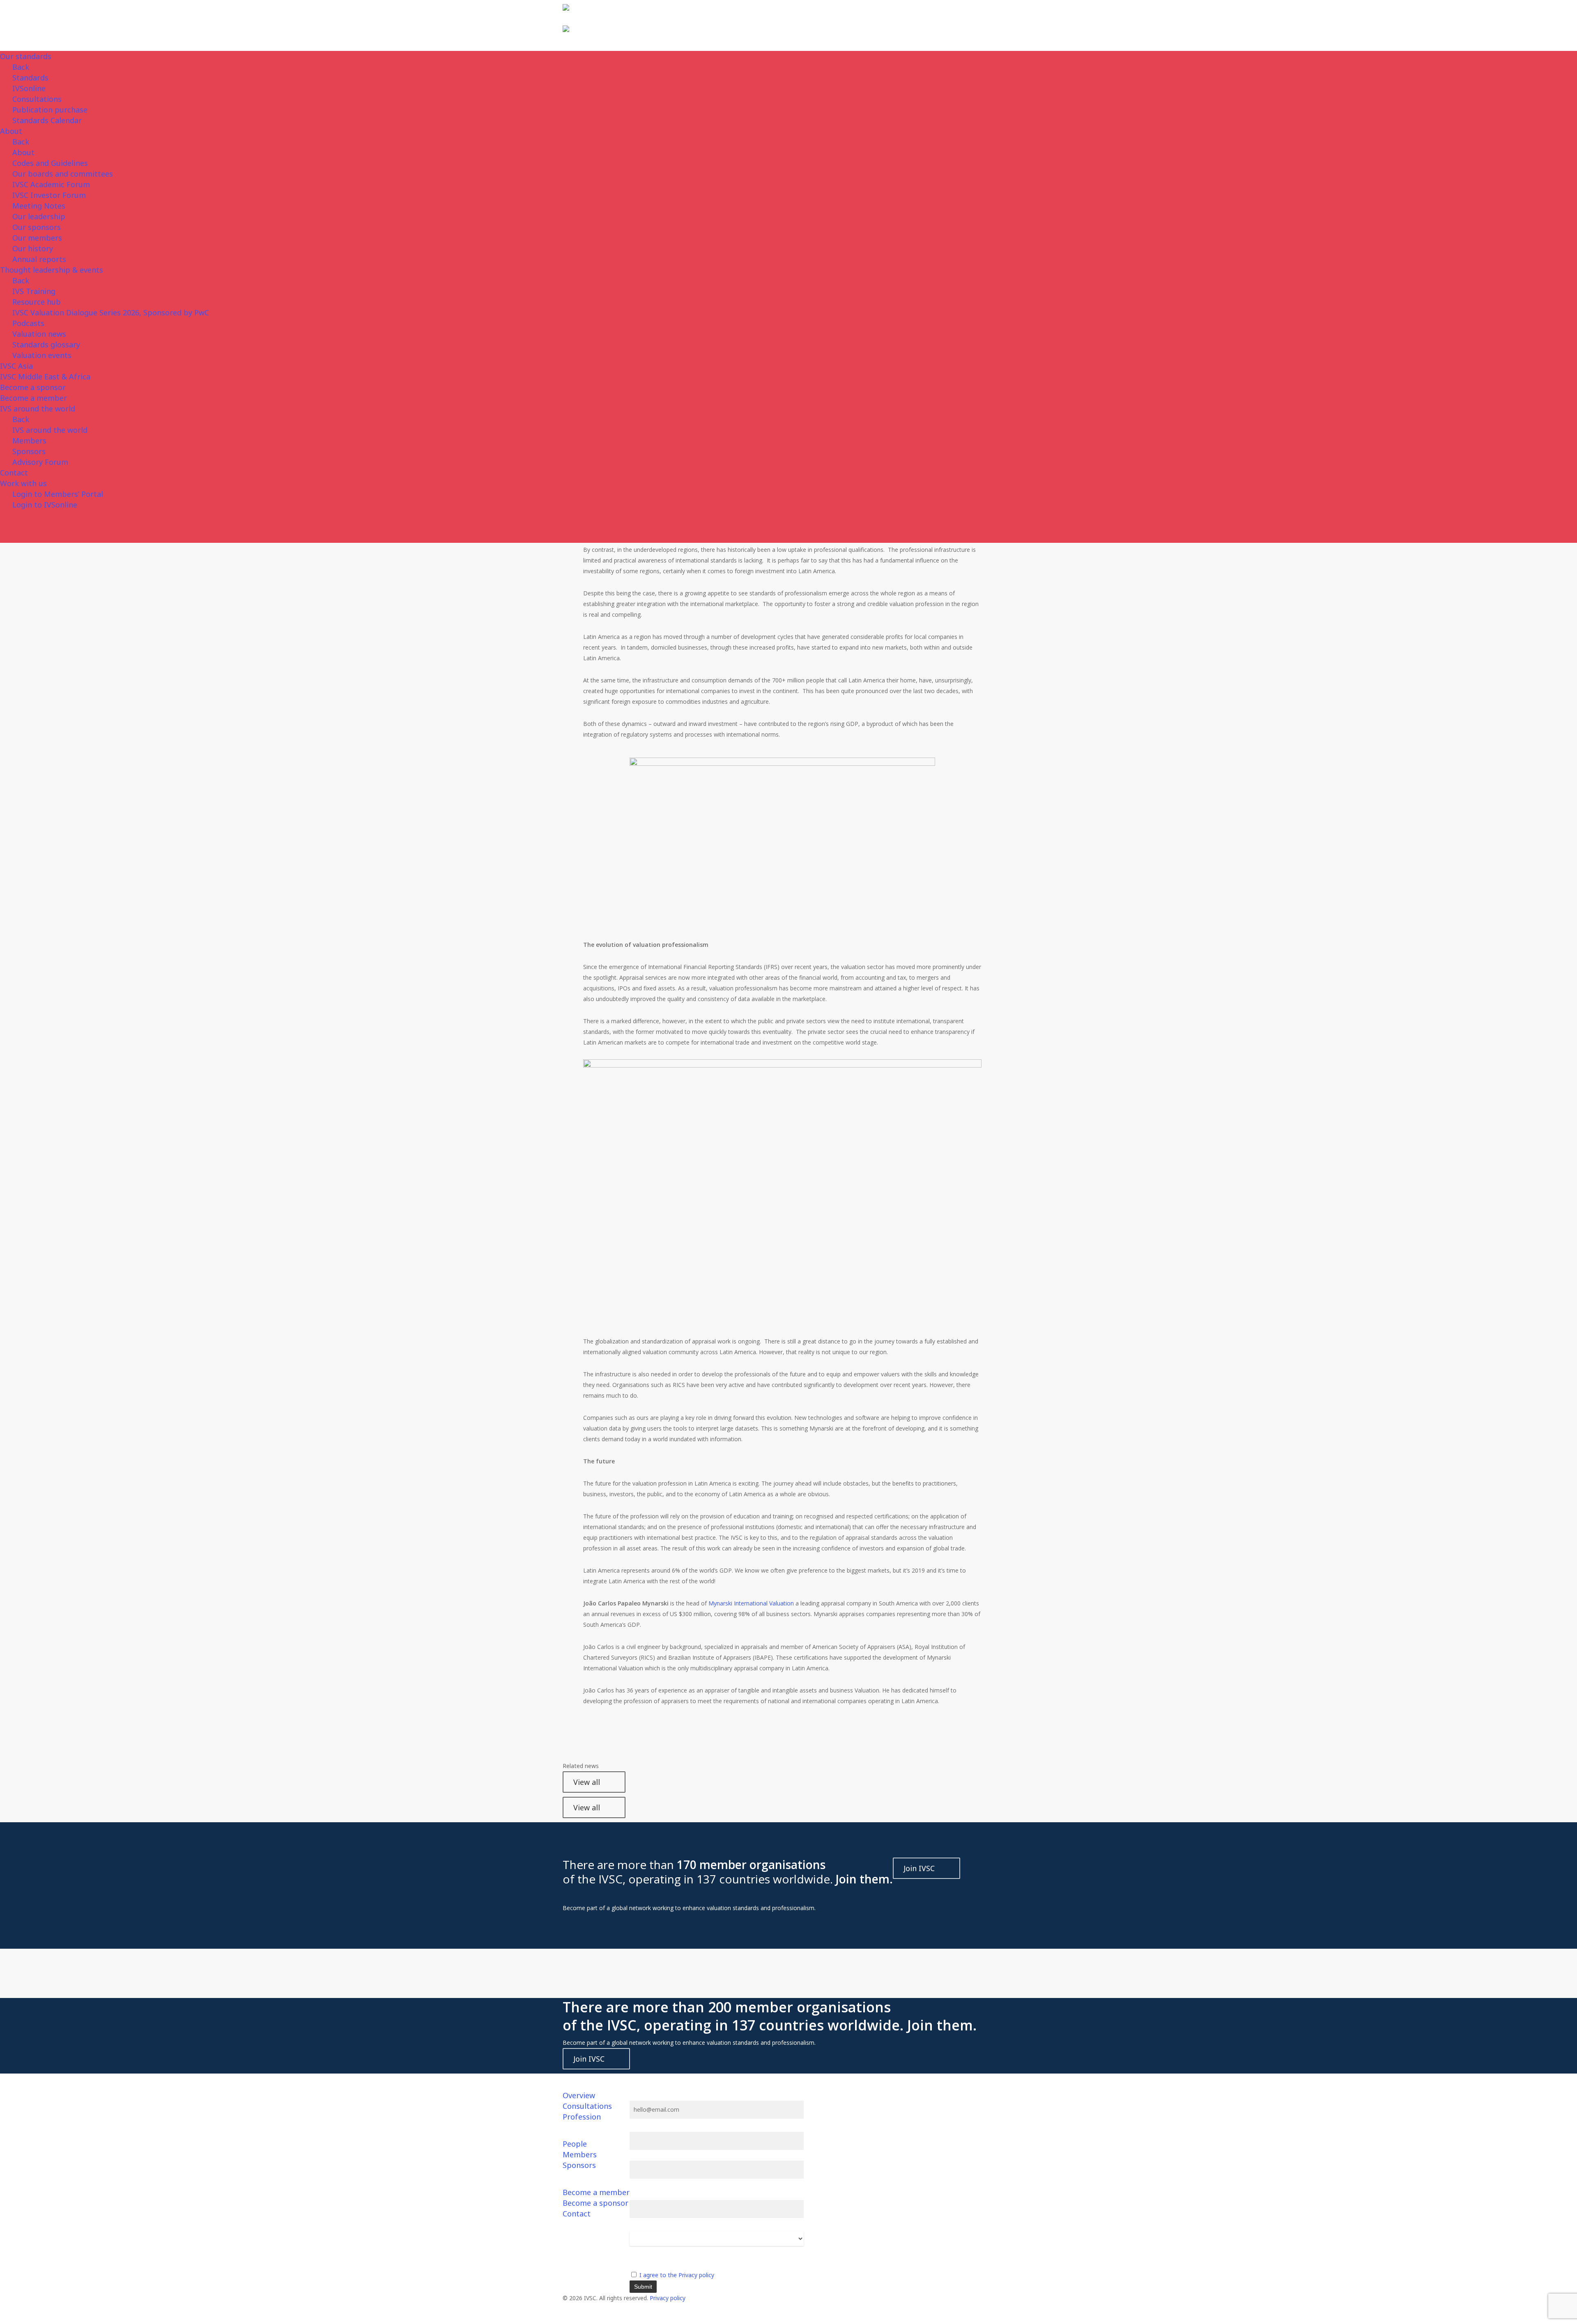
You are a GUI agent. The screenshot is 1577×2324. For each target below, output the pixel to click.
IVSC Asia (16, 366)
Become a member (33, 398)
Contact (14, 473)
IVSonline (29, 88)
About (11, 131)
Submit (643, 2287)
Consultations (37, 99)
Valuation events (42, 355)
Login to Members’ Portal (58, 494)
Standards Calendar (47, 120)
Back (21, 67)
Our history (33, 248)
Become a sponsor (33, 387)
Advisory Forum (40, 462)
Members (29, 441)
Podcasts (28, 323)
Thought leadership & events (52, 270)
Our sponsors (37, 227)
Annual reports (39, 259)
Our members (37, 238)
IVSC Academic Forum (51, 184)
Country (640, 2251)
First (635, 2155)
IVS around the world (38, 409)
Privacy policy (668, 2298)
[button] (788, 2319)
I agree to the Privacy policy (677, 2275)
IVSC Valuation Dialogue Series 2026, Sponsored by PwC (111, 312)
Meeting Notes (39, 206)
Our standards (26, 56)
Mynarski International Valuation (751, 1603)
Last (635, 2184)
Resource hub (37, 302)
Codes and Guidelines (50, 163)
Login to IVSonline (45, 505)
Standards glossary (46, 344)
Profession (582, 2117)
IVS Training (34, 291)
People (575, 2144)
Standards (30, 78)
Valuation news (39, 334)
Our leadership (39, 216)
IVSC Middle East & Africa (45, 377)
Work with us (23, 483)
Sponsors (29, 451)
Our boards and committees (63, 174)
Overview (579, 2095)
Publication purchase (50, 110)
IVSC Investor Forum (49, 195)
